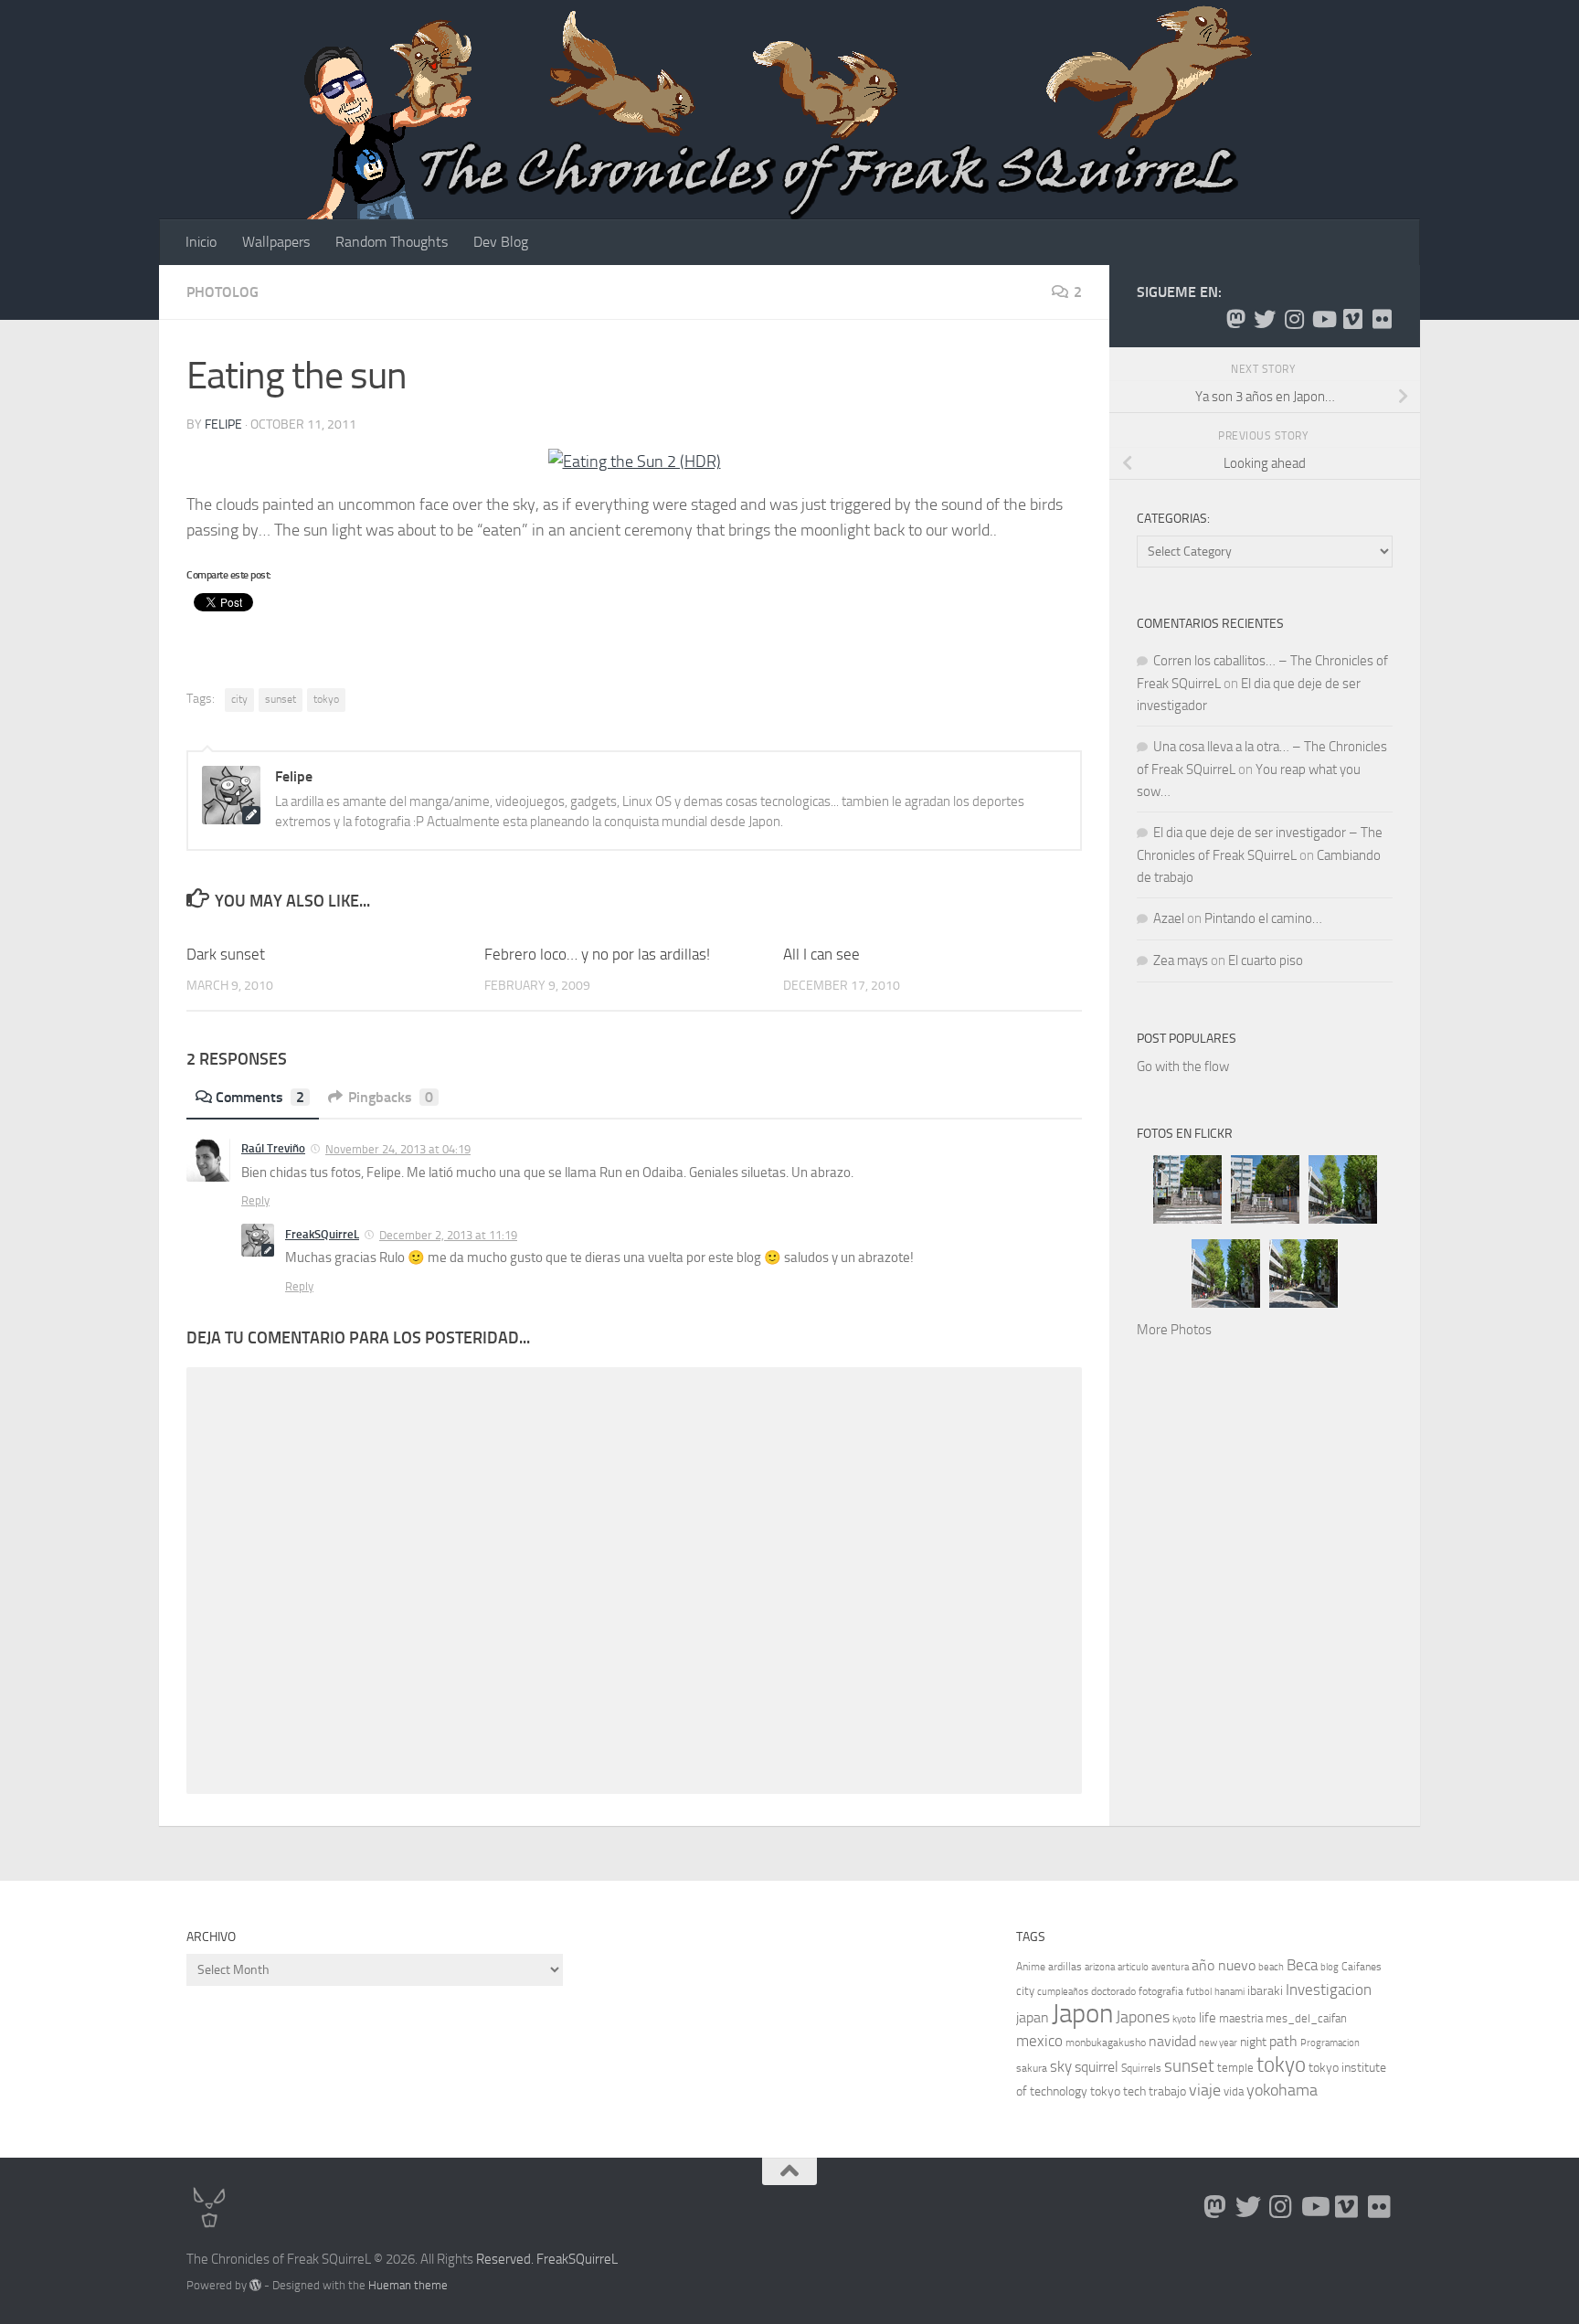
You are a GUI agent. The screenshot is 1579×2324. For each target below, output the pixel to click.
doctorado (1113, 1991)
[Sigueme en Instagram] (1294, 319)
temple (1235, 2068)
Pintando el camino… (1263, 918)
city (239, 699)
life (1208, 2018)
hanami (1229, 1992)
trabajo (1167, 2091)
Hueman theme (408, 2285)
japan (1033, 2017)
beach (1271, 1967)
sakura (1032, 2068)
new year (1218, 2043)
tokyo (326, 699)
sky (1061, 2066)
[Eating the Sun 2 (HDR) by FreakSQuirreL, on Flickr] (635, 462)
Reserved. (505, 2259)
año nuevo (1224, 1965)
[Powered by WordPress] (255, 2285)
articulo (1133, 1967)
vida (1234, 2091)
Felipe (223, 424)
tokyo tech (1118, 2091)
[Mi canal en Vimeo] (1352, 319)
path (1283, 2041)
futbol (1199, 1992)
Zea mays (1181, 960)
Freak (552, 2259)
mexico (1039, 2041)
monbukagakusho (1106, 2043)
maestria (1241, 2018)
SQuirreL (593, 2259)
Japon (1082, 2014)
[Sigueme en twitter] (1265, 319)
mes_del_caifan (1306, 2018)
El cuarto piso (1266, 960)
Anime (1031, 1967)
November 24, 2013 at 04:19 (398, 1149)
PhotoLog (223, 292)
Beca (1302, 1965)
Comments (260, 1097)
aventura (1170, 1967)
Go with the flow (1183, 1066)
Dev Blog (501, 242)
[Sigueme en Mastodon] (1235, 319)
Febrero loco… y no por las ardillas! (597, 954)
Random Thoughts (392, 242)
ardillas (1065, 1967)
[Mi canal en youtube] (1323, 319)
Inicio (201, 242)
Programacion (1330, 2043)
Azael (1169, 918)
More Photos (1174, 1330)
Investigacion (1329, 1990)
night (1253, 2042)
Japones (1143, 2017)
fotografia (1161, 1991)
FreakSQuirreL (322, 1234)
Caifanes (1362, 1967)
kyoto (1184, 2019)
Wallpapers (276, 242)
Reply (255, 1200)
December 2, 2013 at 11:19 (448, 1235)
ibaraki (1265, 1991)
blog (1330, 1967)
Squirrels (1141, 2068)
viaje (1205, 2090)
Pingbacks (391, 1097)
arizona (1100, 1967)
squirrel (1097, 2067)
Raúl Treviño (273, 1148)
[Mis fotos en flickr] (1382, 319)
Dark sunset (226, 954)
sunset (281, 699)
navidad (1172, 2041)
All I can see (821, 954)
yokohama (1282, 2090)
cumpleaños (1063, 1992)
